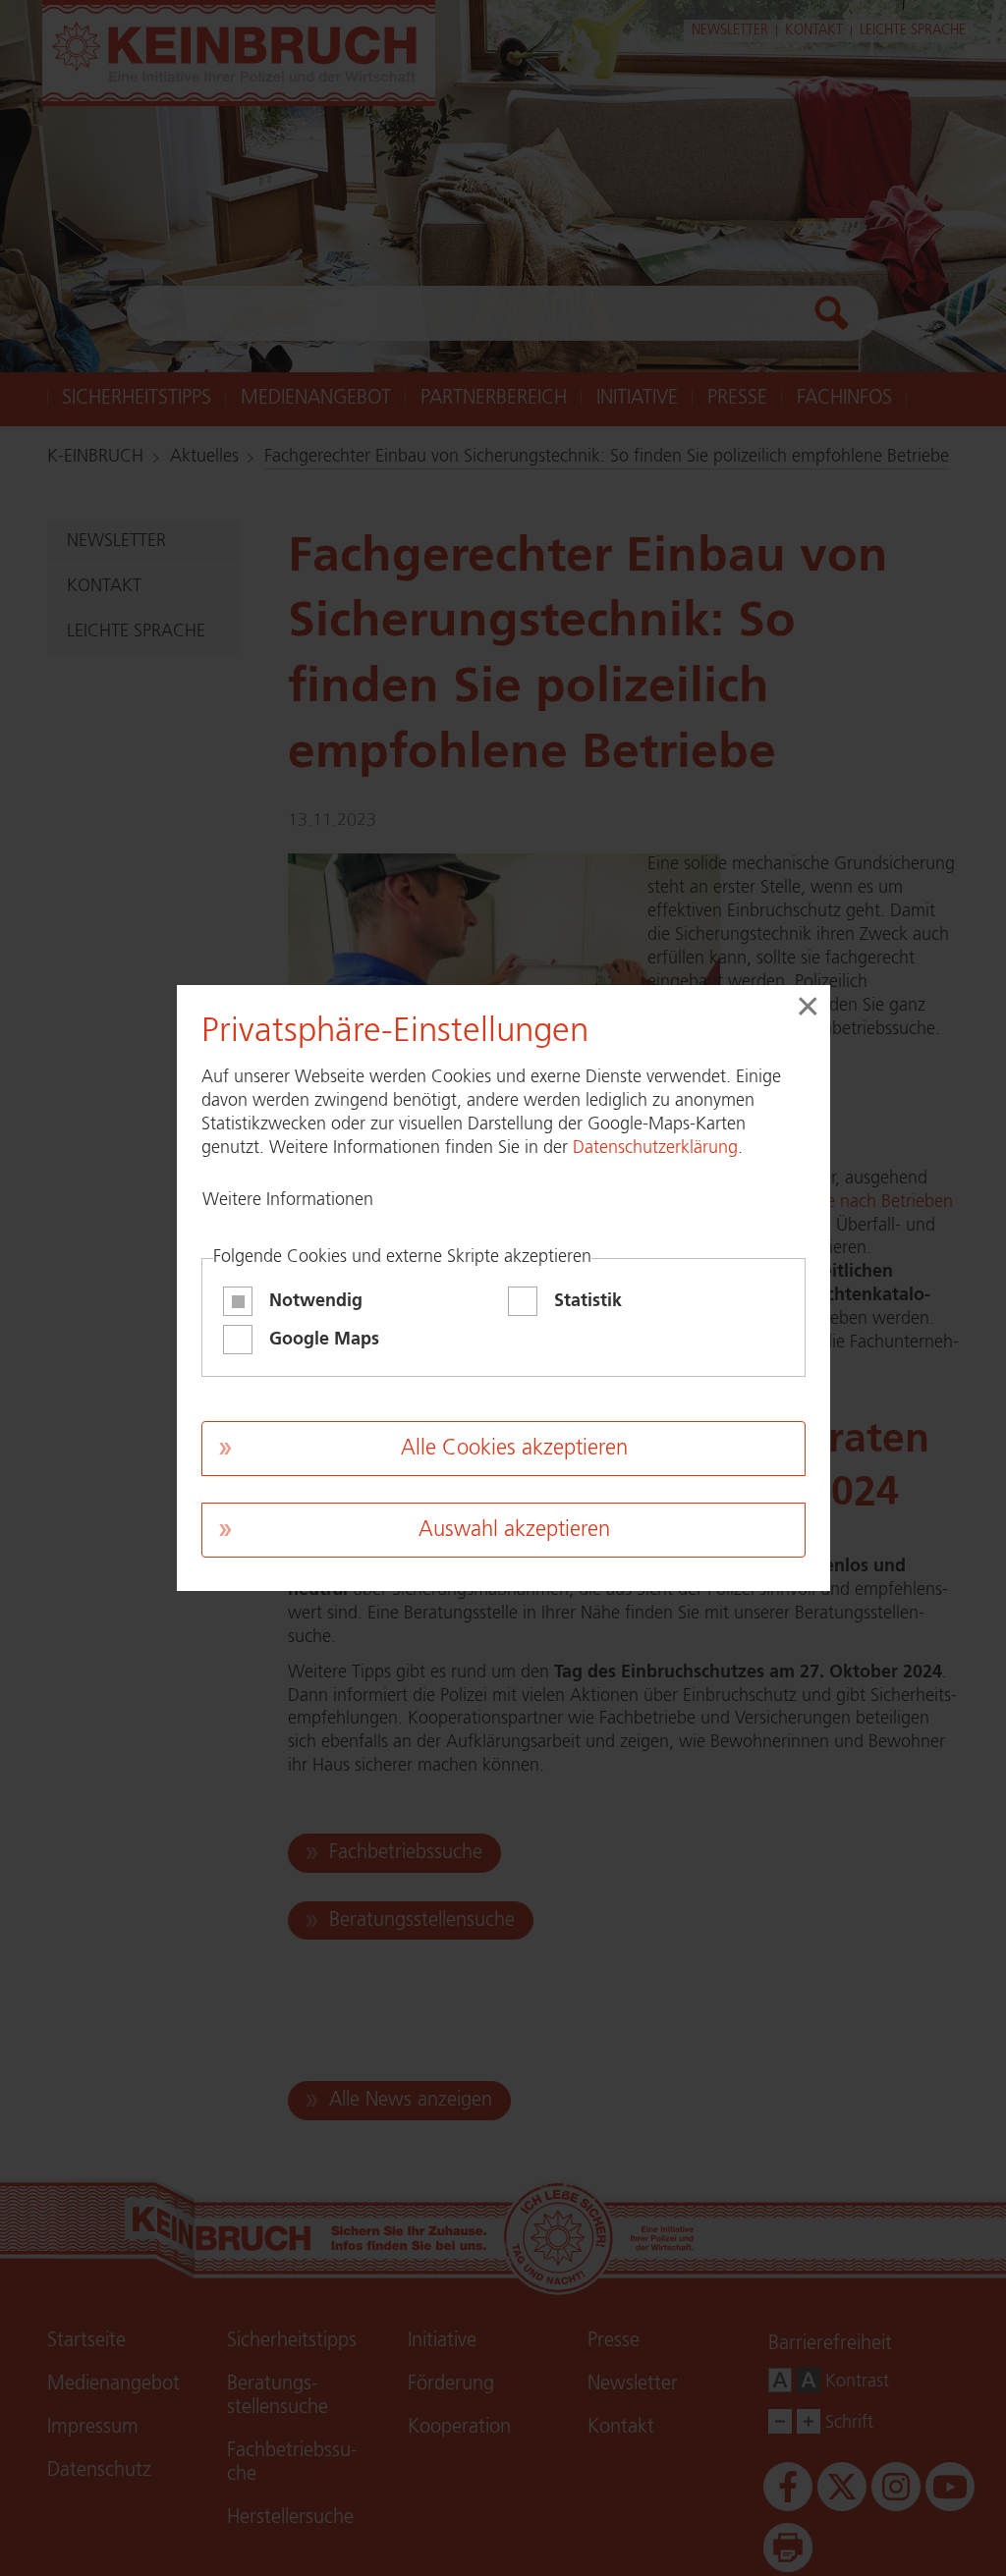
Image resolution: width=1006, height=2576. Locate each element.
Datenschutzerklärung (655, 1148)
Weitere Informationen (288, 1200)
